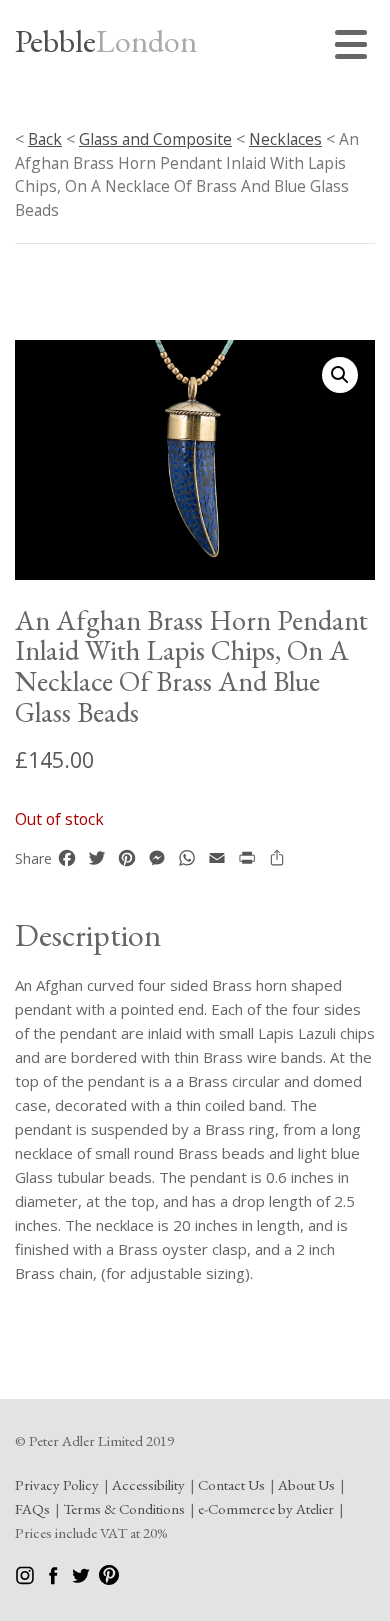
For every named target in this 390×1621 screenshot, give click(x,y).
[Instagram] (26, 1579)
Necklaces (285, 139)
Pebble (106, 41)
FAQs (32, 1508)
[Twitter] (82, 1579)
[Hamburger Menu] (355, 47)
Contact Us (231, 1484)
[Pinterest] (109, 1579)
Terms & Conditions (124, 1508)
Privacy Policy (57, 1484)
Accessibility (148, 1484)
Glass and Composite (155, 139)
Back (45, 139)
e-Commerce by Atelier (266, 1508)
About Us (306, 1484)
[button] (340, 375)
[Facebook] (54, 1579)
